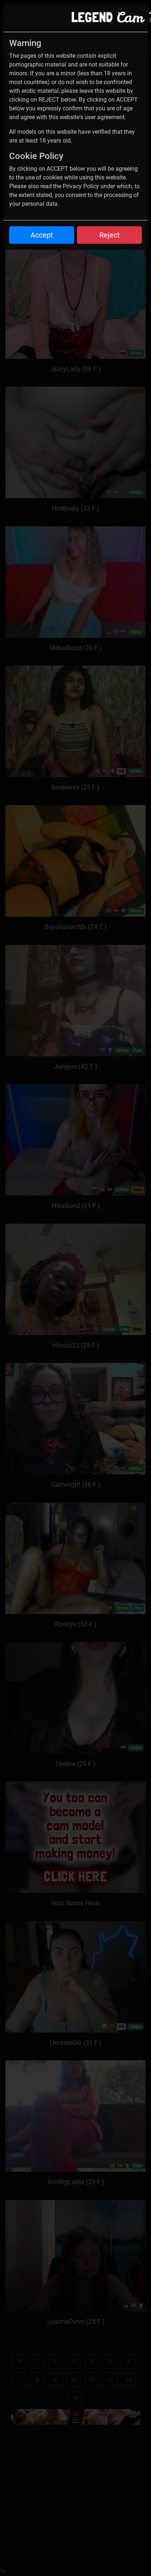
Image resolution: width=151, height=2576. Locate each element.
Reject (110, 235)
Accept (42, 235)
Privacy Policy (81, 186)
